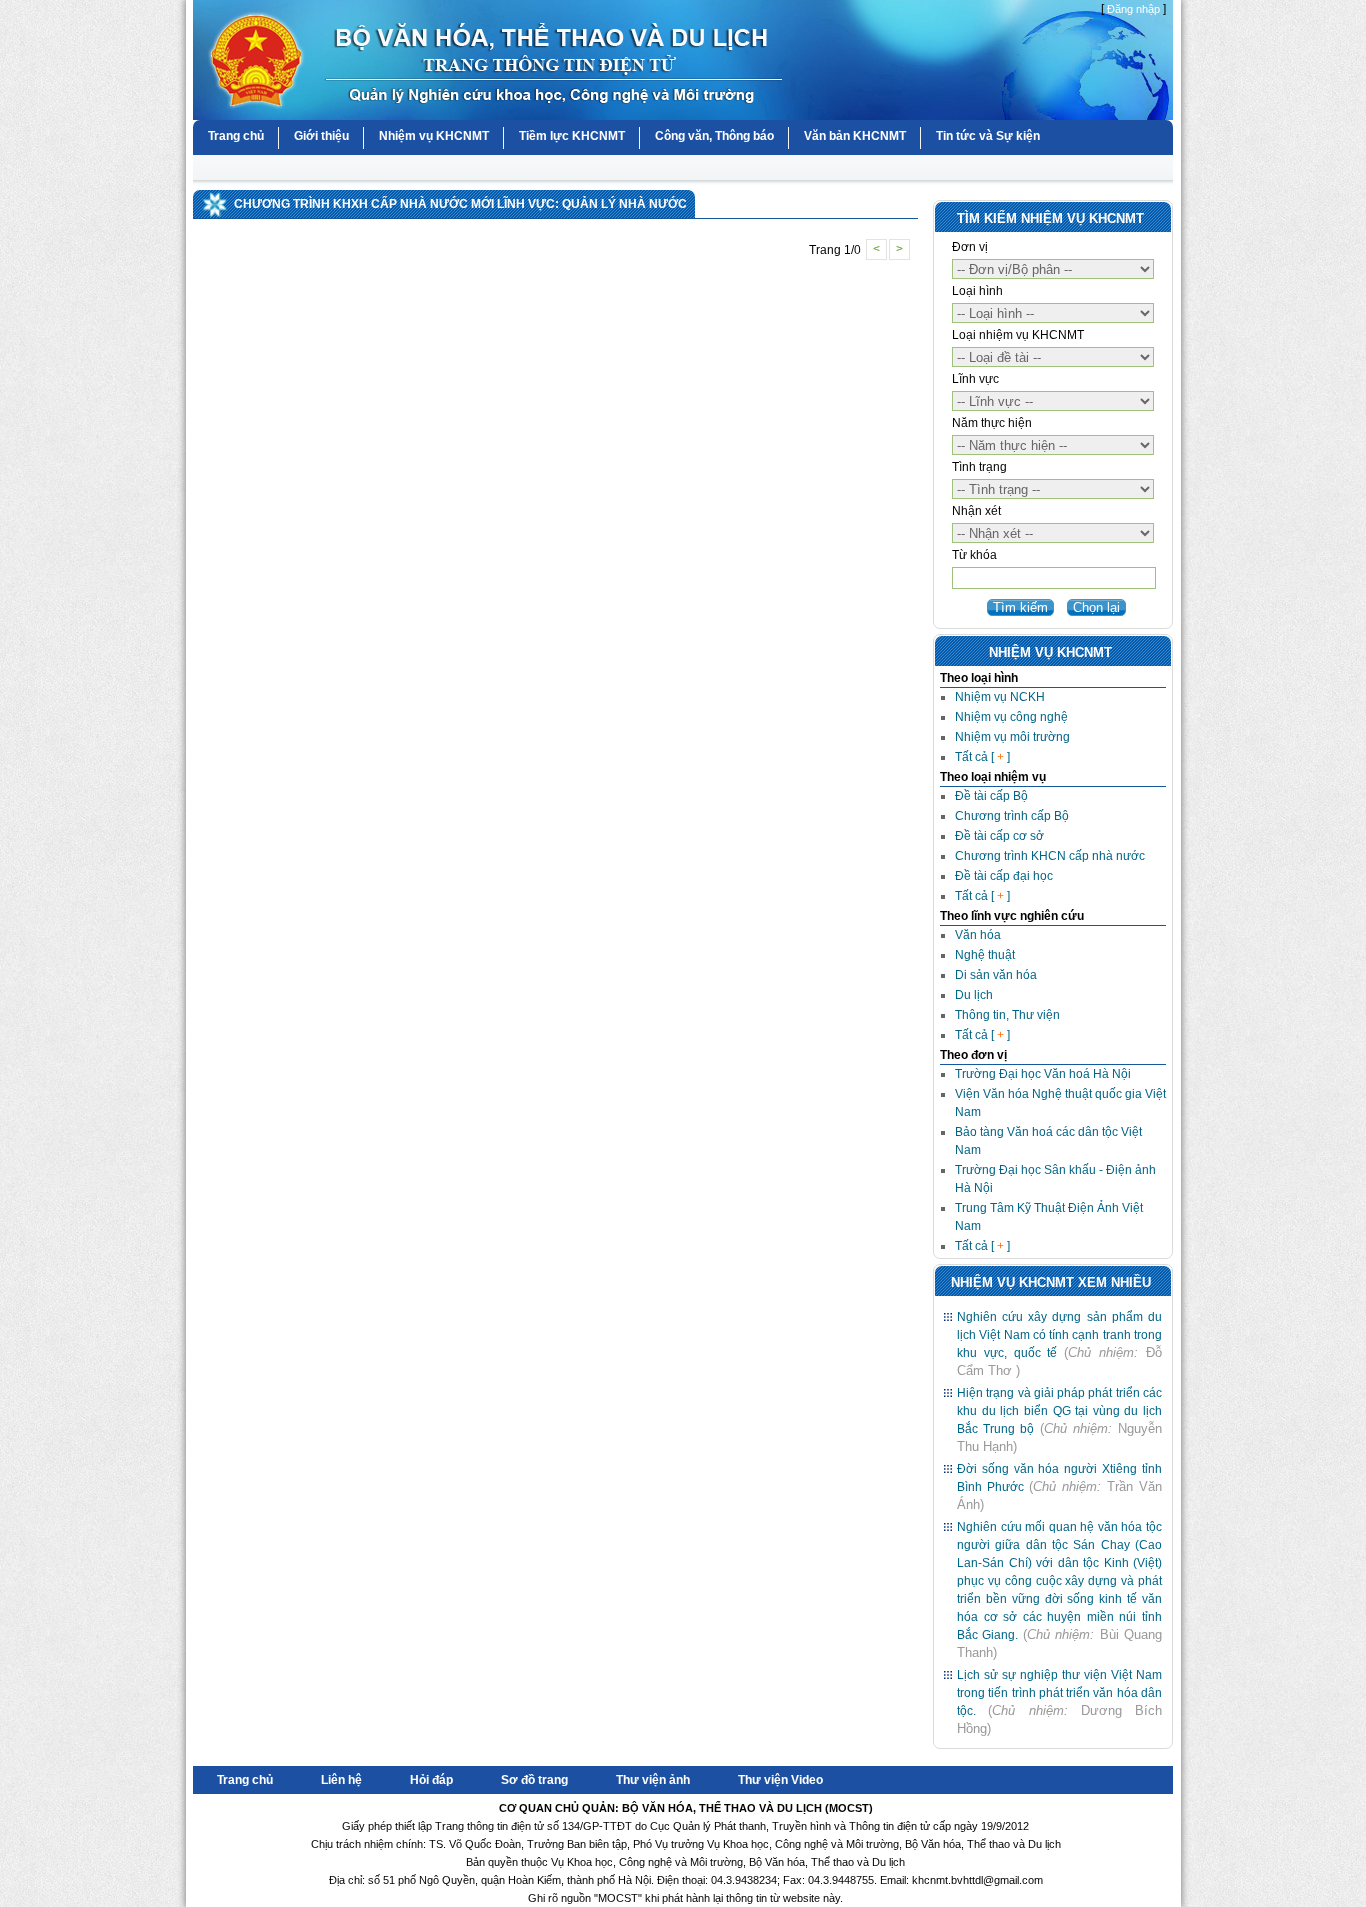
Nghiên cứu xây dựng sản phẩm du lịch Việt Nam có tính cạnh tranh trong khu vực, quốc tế (1059, 1335)
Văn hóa (978, 935)
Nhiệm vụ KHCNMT (434, 136)
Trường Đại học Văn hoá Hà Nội (1043, 1074)
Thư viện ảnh (653, 1780)
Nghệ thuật (985, 955)
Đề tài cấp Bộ (991, 796)
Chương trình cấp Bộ (1012, 816)
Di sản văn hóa (996, 975)
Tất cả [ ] (982, 757)
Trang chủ (236, 136)
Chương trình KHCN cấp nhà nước (1050, 856)
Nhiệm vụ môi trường (1012, 737)
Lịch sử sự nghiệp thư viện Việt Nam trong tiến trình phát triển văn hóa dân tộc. (1059, 1693)
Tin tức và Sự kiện (988, 136)
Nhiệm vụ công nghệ (1011, 717)
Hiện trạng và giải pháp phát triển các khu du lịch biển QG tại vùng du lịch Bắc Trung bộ (1059, 1411)
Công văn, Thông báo (714, 136)
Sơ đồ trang (534, 1780)
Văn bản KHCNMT (855, 136)
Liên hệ (341, 1780)
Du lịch (974, 995)
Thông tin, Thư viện (1007, 1015)
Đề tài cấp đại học (1004, 876)
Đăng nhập (1133, 9)
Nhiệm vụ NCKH (1000, 697)
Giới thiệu (321, 136)
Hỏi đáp (431, 1780)
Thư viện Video (780, 1780)
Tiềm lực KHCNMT (572, 136)
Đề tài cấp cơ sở (999, 836)
